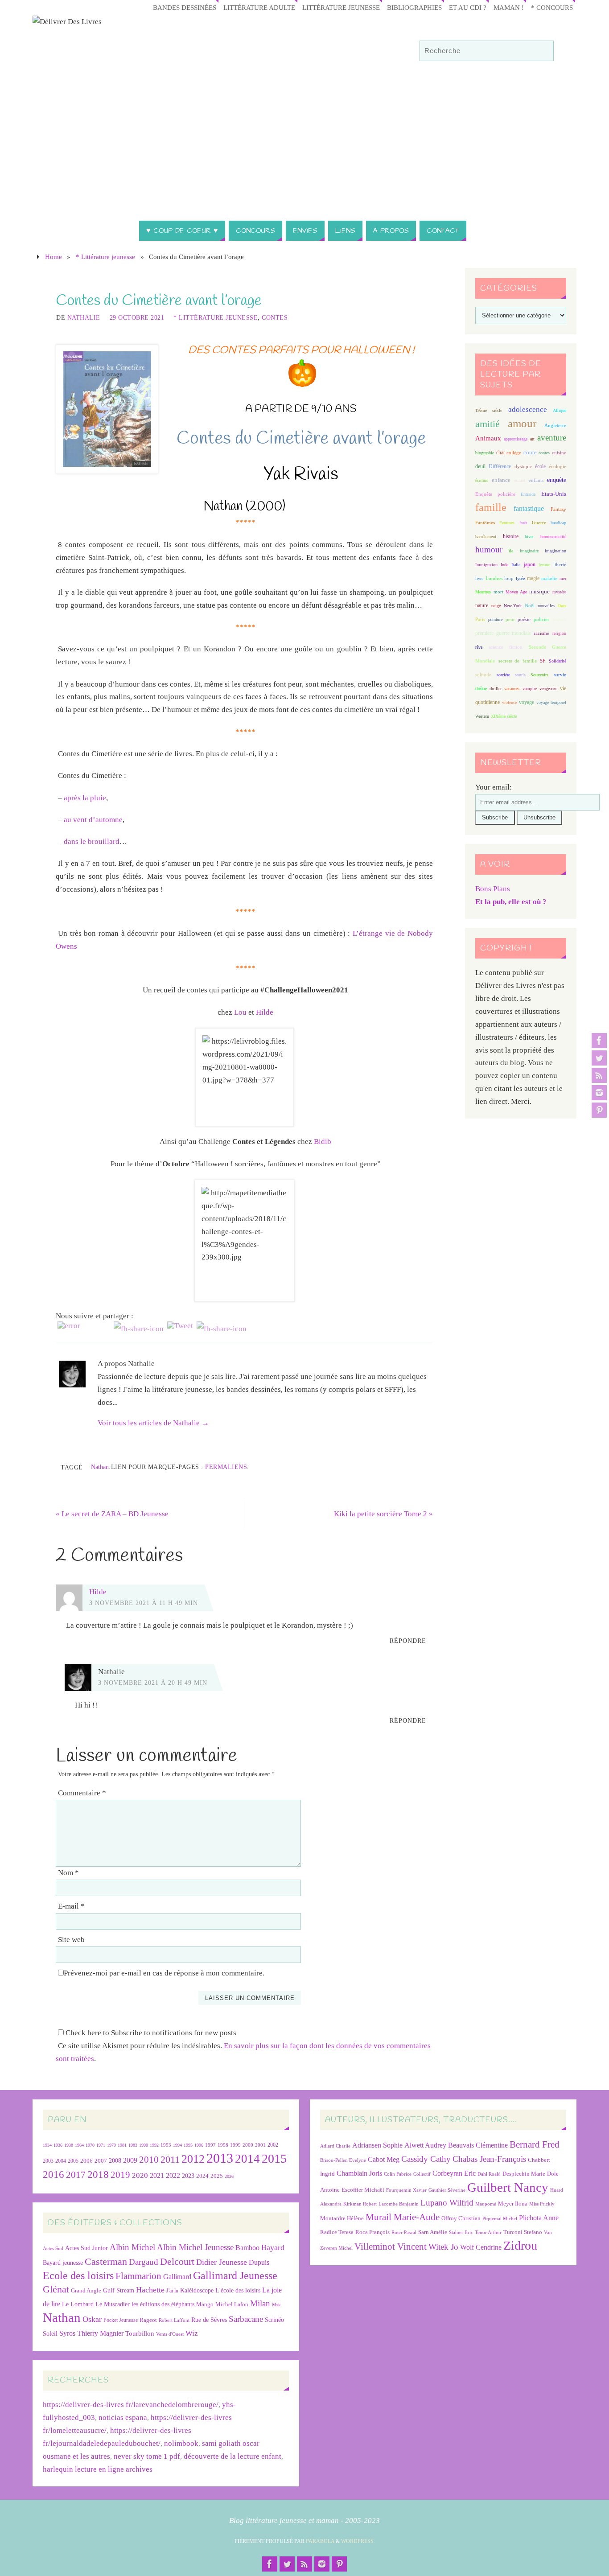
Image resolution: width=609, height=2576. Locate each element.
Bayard (273, 2247)
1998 (223, 2145)
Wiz (192, 2333)
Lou (240, 1012)
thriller (496, 689)
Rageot (148, 2320)
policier (541, 619)
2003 (48, 2161)
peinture (495, 619)
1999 (235, 2145)
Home (53, 257)
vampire (530, 689)
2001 (260, 2145)
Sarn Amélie (433, 2232)
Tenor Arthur (488, 2232)
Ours (562, 606)
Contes (275, 317)
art (532, 439)
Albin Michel (132, 2247)
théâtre (481, 689)
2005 (73, 2161)
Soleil (50, 2333)
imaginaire (529, 551)
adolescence (528, 409)
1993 (166, 2145)
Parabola (320, 2541)
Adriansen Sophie (377, 2145)
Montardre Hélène (342, 2218)
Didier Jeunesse (222, 2262)
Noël (530, 605)
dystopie (523, 467)
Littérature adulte (259, 7)
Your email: (494, 787)
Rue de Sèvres (209, 2320)
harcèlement (486, 537)
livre (479, 578)
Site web (71, 1940)
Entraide (528, 494)
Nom (68, 1873)
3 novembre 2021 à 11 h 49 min (144, 1603)
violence (509, 702)
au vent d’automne (93, 820)
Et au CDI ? (468, 7)
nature (482, 605)
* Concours (552, 7)
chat (500, 453)
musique (539, 592)
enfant (520, 480)
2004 (61, 2161)
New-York (513, 606)
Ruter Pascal (404, 2232)
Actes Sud (53, 2249)
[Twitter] (599, 1058)
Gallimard (177, 2277)
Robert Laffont (174, 2320)
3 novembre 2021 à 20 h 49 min (153, 1683)
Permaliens (226, 1467)
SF (543, 661)
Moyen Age (516, 592)
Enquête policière (495, 494)
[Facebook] (599, 1041)
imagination (556, 551)
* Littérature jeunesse (105, 257)
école (540, 466)
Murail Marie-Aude (403, 2217)
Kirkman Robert (360, 2204)
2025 (217, 2176)
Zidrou (520, 2245)
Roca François (372, 2232)
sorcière (503, 675)
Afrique (560, 410)
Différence (500, 467)
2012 (193, 2159)
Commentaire (82, 1793)
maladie (549, 578)
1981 (122, 2145)
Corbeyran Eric (454, 2173)
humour (489, 549)
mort (498, 592)
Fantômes (485, 523)
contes (544, 453)
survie (560, 675)
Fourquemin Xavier (406, 2190)
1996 (199, 2145)
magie (533, 578)
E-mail (71, 1906)
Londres (494, 578)
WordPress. (358, 2541)
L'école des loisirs (238, 2290)
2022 (173, 2175)
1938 (69, 2145)
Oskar (92, 2319)
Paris (480, 619)
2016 (53, 2174)
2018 (98, 2175)
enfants (536, 480)
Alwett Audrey (425, 2145)
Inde (504, 565)
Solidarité (558, 661)
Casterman (106, 2262)
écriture (482, 480)
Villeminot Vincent (391, 2246)
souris (520, 675)
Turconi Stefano (523, 2232)
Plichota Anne (539, 2218)
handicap (558, 523)
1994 (177, 2145)
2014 (247, 2159)
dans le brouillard (92, 842)
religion (559, 633)
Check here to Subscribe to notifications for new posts (150, 2033)
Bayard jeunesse (63, 2263)
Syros (67, 2333)
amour (522, 423)
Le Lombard (78, 2304)
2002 (273, 2145)
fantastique (529, 508)
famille (491, 507)
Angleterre (555, 425)
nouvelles (546, 606)
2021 (157, 2176)
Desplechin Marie (524, 2174)
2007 (101, 2161)
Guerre (539, 523)
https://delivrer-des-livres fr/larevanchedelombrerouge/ (131, 2405)
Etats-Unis (554, 494)
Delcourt (177, 2261)
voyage (527, 702)
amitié (488, 424)
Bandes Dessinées (185, 7)
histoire (511, 536)
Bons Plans (493, 889)
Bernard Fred (535, 2144)
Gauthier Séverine (447, 2190)
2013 (220, 2158)
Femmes (507, 523)
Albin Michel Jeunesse (195, 2247)
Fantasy (558, 509)
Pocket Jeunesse (121, 2320)
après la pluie (85, 798)
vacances (512, 689)
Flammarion (138, 2276)
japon (530, 564)
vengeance (548, 689)
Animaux (488, 438)
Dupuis (259, 2262)
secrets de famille (518, 661)
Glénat (56, 2289)
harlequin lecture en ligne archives (98, 2469)
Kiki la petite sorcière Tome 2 (383, 1514)
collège (514, 453)
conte (530, 452)
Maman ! (509, 7)
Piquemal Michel (500, 2219)
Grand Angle (86, 2291)
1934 (47, 2145)
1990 (144, 2145)
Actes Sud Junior (86, 2248)
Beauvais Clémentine (478, 2145)
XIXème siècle (504, 716)
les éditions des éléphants (163, 2304)
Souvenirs (539, 675)
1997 (210, 2145)
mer (563, 578)
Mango (205, 2304)
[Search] (543, 51)
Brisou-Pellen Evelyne (343, 2160)
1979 (111, 2145)
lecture (544, 565)
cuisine (559, 453)
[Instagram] (599, 1093)
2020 (140, 2175)
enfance (501, 480)
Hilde (265, 1012)
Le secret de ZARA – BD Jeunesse (112, 1514)
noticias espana (123, 2418)
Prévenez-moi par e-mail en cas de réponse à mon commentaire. (164, 1973)
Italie (516, 565)
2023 (188, 2176)
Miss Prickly (542, 2204)
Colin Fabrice (398, 2174)
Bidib (323, 1142)
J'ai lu (172, 2291)
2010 (149, 2160)
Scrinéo (274, 2320)
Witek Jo (443, 2247)
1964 (79, 2145)
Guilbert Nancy (508, 2187)
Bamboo (247, 2248)
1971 (101, 2145)
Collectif (422, 2174)
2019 (120, 2175)
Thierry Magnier (100, 2333)
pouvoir (559, 619)
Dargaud (144, 2262)
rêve (479, 647)
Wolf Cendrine (481, 2247)
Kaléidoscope (197, 2290)
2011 (170, 2159)
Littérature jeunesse (341, 7)
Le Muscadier (113, 2304)
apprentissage (516, 439)
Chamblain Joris (359, 2173)
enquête (557, 480)
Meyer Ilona (513, 2204)
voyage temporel (551, 702)
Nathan (100, 1467)
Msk (276, 2304)
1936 (58, 2145)
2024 (202, 2176)
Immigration (486, 565)
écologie (558, 466)
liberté (560, 565)
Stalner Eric (461, 2232)
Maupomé (486, 2204)
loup (509, 578)
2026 (229, 2176)
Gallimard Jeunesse (235, 2275)
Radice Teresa (337, 2232)
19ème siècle (489, 410)
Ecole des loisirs (78, 2275)
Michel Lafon (232, 2304)
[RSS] (599, 1075)
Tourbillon (140, 2333)
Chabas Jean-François (489, 2159)
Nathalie (84, 317)
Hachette (150, 2290)
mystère (559, 592)
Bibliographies (414, 7)
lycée (520, 578)
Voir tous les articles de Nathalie (153, 1423)
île (511, 551)
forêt (523, 523)
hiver (529, 537)
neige (496, 606)
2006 (86, 2161)
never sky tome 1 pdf (147, 2456)
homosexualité (553, 537)
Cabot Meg (384, 2159)
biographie (485, 453)
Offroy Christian (461, 2218)
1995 (188, 2145)
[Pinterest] (599, 1110)
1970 (90, 2145)
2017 (76, 2175)
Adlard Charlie (335, 2146)
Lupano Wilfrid (447, 2203)
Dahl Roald (489, 2174)
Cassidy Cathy (426, 2159)
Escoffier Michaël (363, 2190)
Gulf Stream (119, 2290)
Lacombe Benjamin (399, 2204)
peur (510, 619)
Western (482, 716)
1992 (154, 2145)
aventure (552, 438)
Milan (260, 2303)
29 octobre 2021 (137, 317)
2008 (115, 2161)
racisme (541, 633)
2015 (274, 2158)
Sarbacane (246, 2319)
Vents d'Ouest (170, 2334)
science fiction (506, 647)
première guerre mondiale (503, 633)
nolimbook (181, 2443)
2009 (130, 2160)
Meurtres (483, 592)
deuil (480, 466)
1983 (133, 2145)
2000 (248, 2145)
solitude (483, 675)
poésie (524, 619)
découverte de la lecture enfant (232, 2456)
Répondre (408, 1641)
